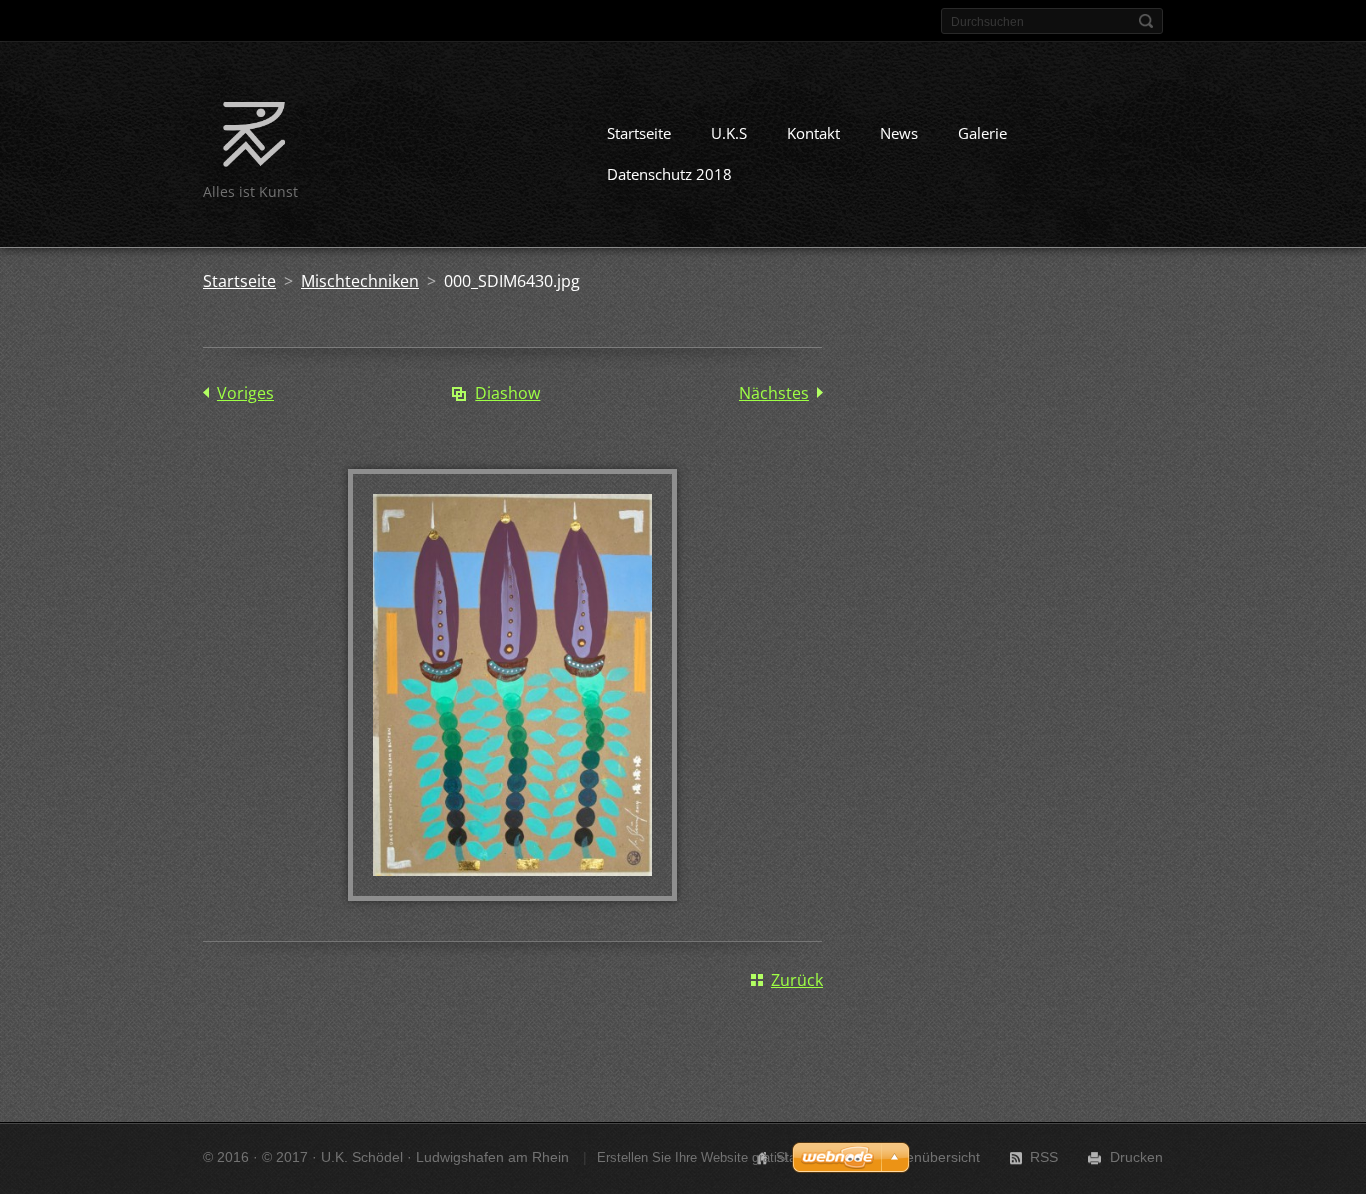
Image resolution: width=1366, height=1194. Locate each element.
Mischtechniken (360, 281)
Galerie (982, 133)
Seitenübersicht (931, 1157)
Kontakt (813, 133)
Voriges (245, 393)
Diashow (507, 393)
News (899, 133)
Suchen (1146, 21)
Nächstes (774, 393)
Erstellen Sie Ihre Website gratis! (692, 1157)
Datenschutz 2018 (669, 174)
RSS (1044, 1157)
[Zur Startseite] (254, 138)
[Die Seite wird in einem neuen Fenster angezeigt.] (512, 895)
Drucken (1136, 1157)
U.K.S (729, 133)
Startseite (639, 133)
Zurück (797, 980)
